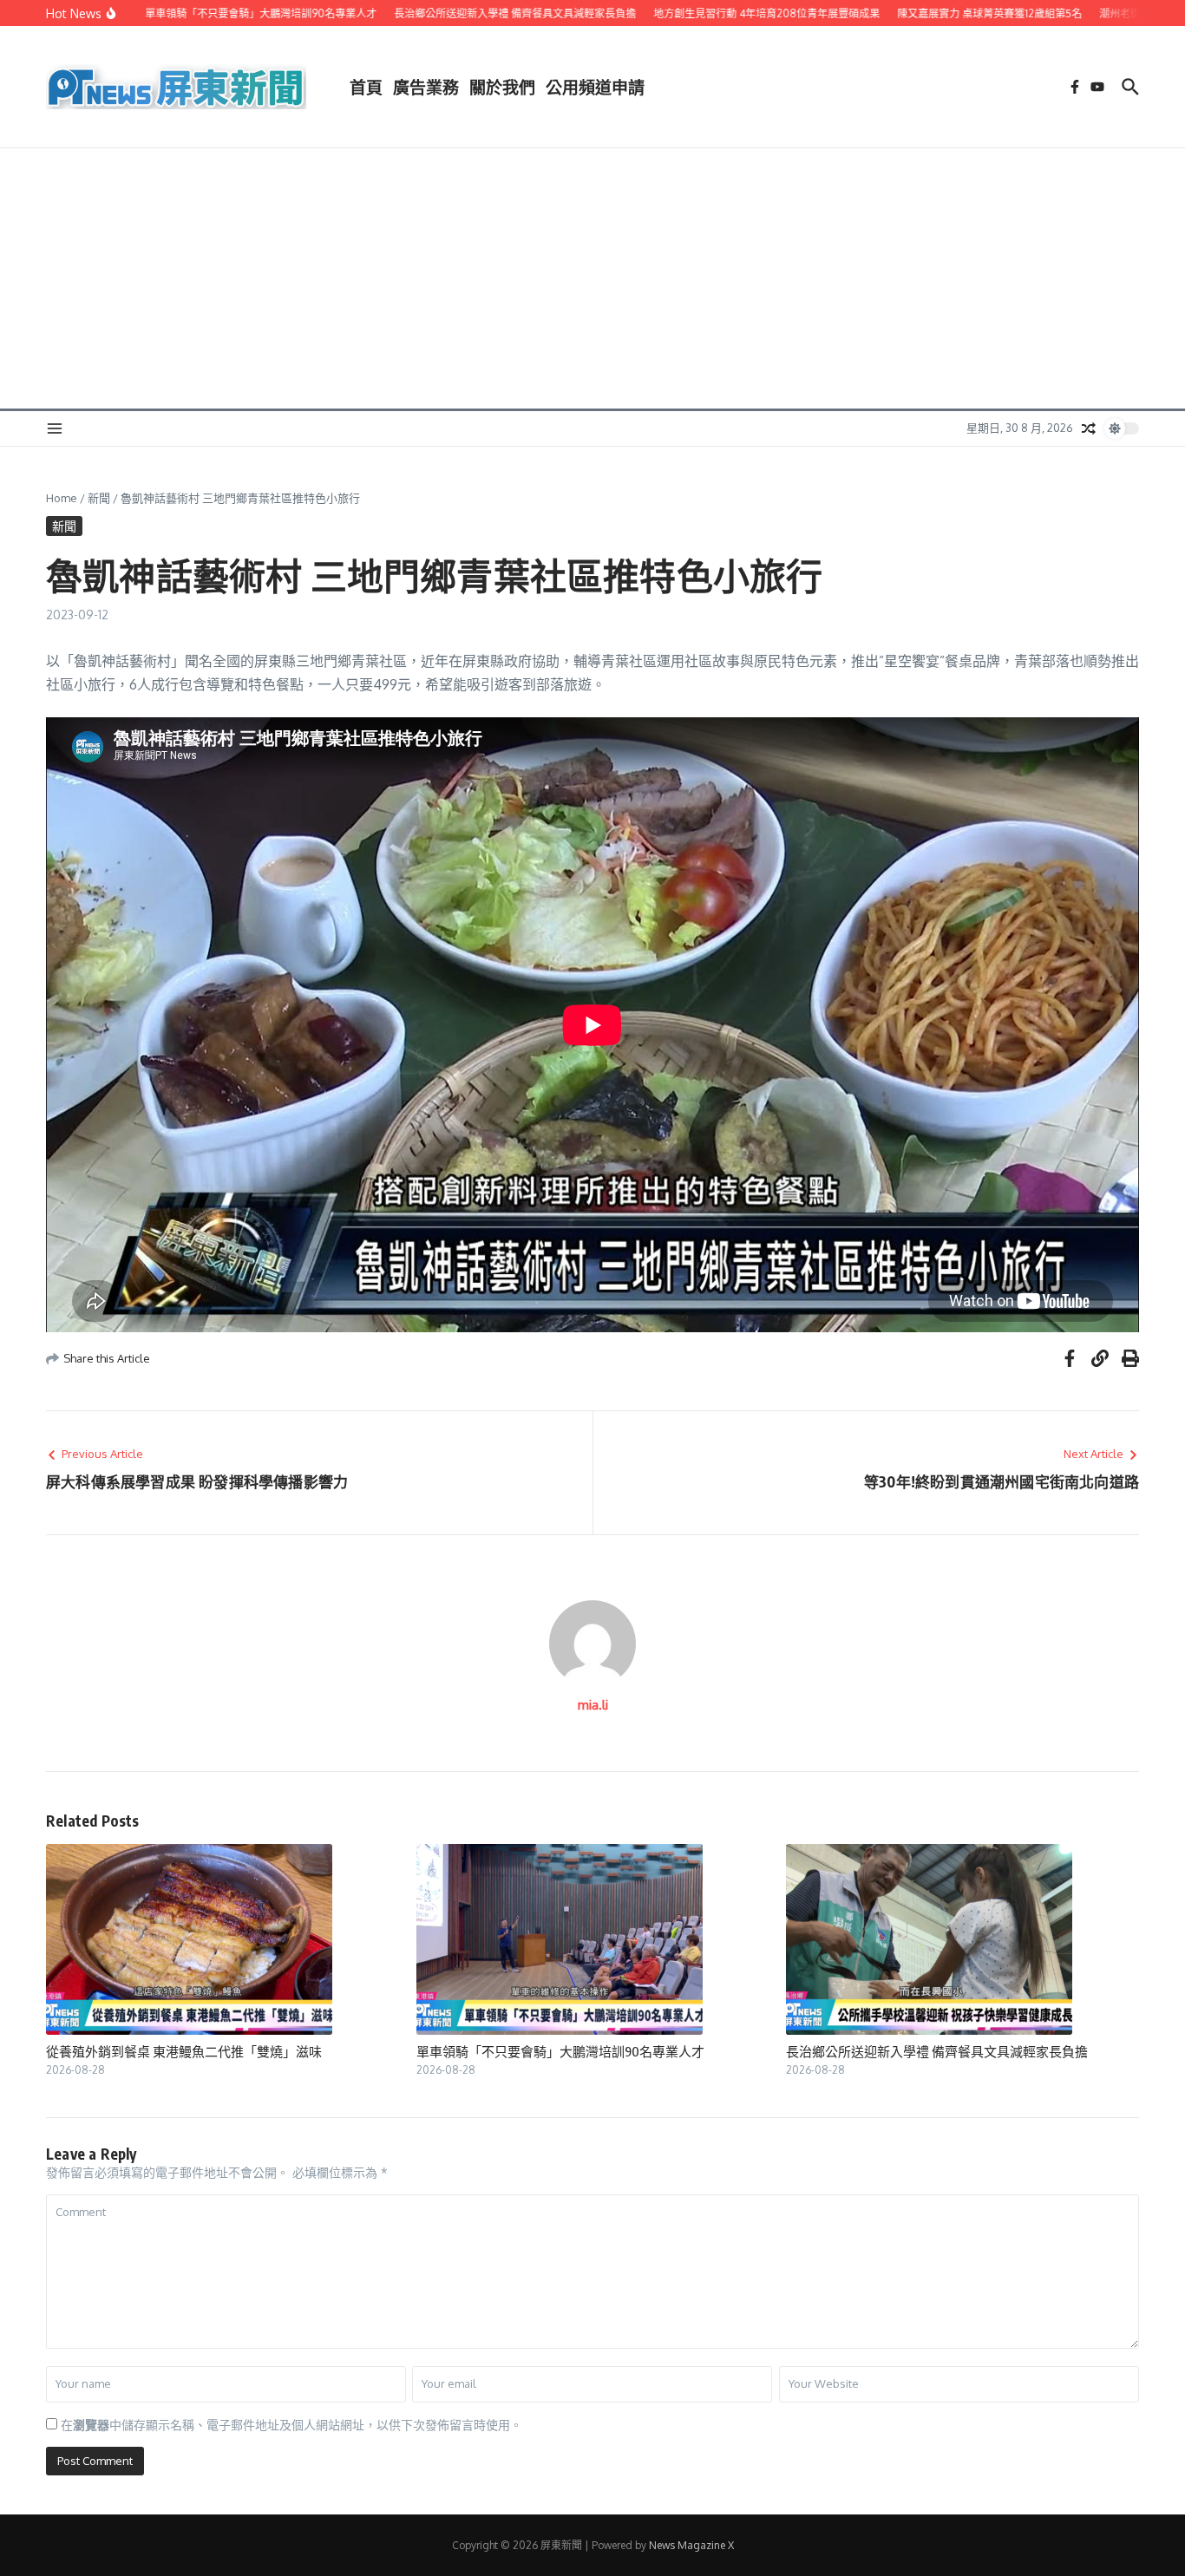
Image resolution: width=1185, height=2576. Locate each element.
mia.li (593, 1705)
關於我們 (502, 87)
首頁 (366, 87)
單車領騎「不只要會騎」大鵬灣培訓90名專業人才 (560, 2051)
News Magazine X (691, 2545)
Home (62, 498)
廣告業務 (426, 87)
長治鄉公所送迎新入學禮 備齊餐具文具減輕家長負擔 (937, 2051)
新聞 (99, 498)
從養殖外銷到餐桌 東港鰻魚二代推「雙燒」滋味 (184, 2051)
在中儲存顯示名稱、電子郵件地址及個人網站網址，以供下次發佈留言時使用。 (291, 2425)
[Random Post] (1089, 428)
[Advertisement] (592, 278)
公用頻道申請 (595, 87)
